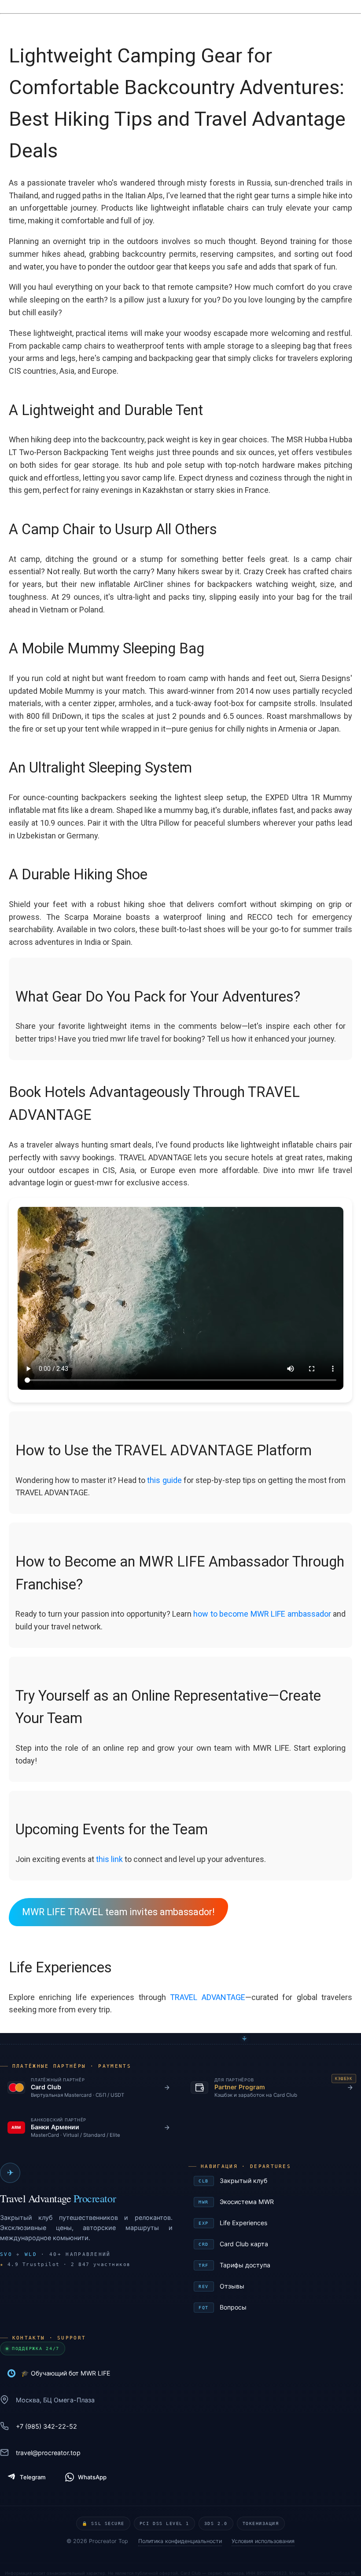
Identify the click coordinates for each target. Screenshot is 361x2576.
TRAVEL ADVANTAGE (207, 1997)
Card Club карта (276, 2244)
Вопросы (276, 2307)
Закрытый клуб (276, 2181)
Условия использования (263, 2541)
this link (109, 1859)
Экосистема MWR (276, 2202)
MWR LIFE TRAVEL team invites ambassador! (118, 1912)
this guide (164, 1480)
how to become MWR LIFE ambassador (262, 1614)
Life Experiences (276, 2223)
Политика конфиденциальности (180, 2541)
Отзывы (276, 2286)
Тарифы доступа (276, 2265)
